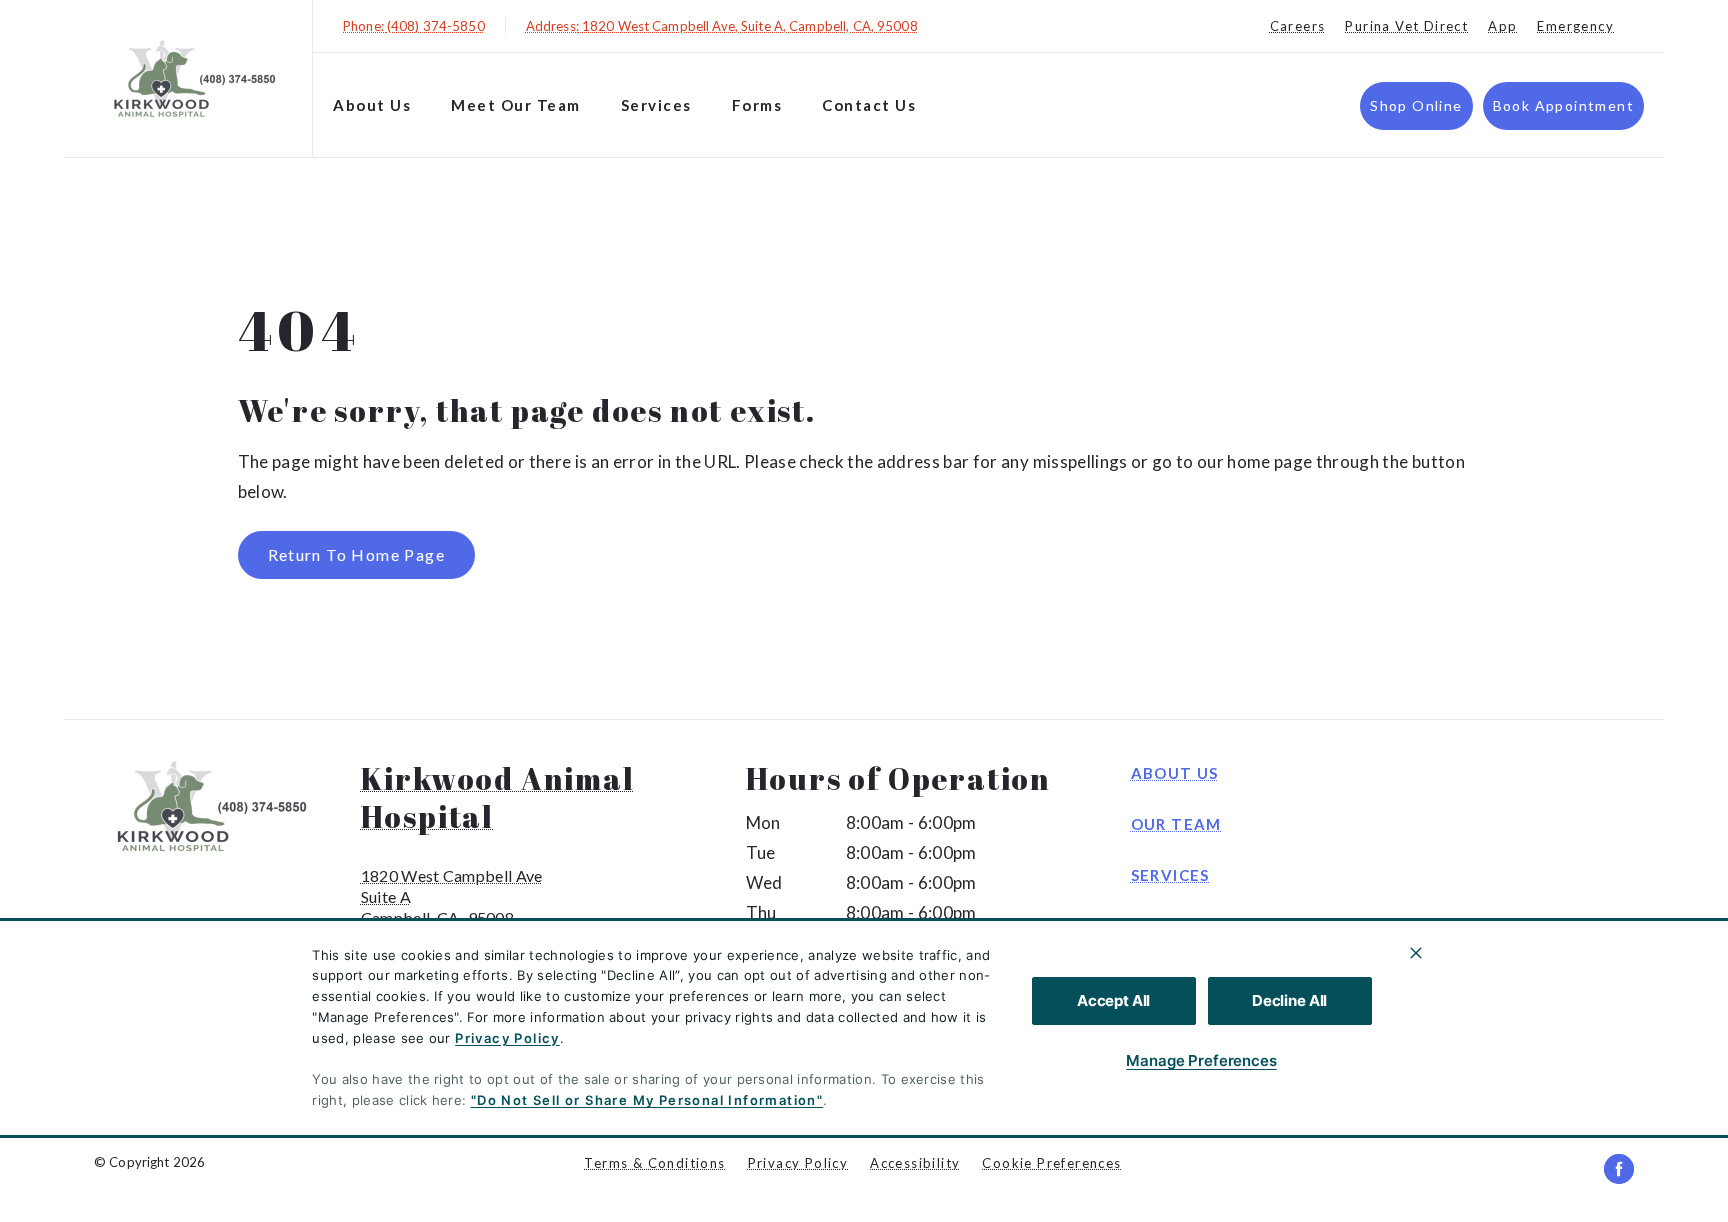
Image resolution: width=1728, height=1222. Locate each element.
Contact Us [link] (869, 105)
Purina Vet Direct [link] (1406, 26)
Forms (757, 105)
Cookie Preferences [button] (1051, 1163)
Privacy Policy (507, 1038)
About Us (372, 105)
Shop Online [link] (1416, 105)
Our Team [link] (1176, 824)
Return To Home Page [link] (357, 554)
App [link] (1502, 26)
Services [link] (1170, 875)
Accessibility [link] (915, 1163)
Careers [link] (1298, 26)
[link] (193, 78)
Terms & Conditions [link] (654, 1163)
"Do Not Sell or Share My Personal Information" (647, 1100)
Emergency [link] (1575, 26)
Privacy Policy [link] (798, 1163)
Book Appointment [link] (1563, 105)
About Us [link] (1175, 773)
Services (656, 105)
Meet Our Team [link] (516, 105)
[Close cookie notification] (1416, 953)
